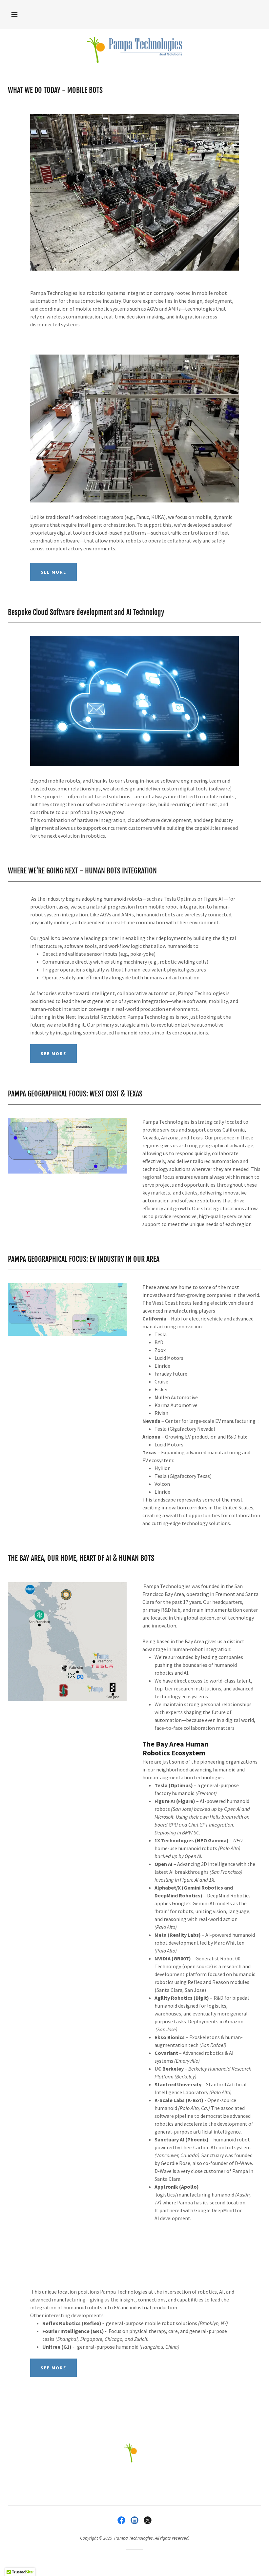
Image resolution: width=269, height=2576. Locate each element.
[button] (14, 14)
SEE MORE (53, 572)
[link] (134, 50)
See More (53, 1053)
